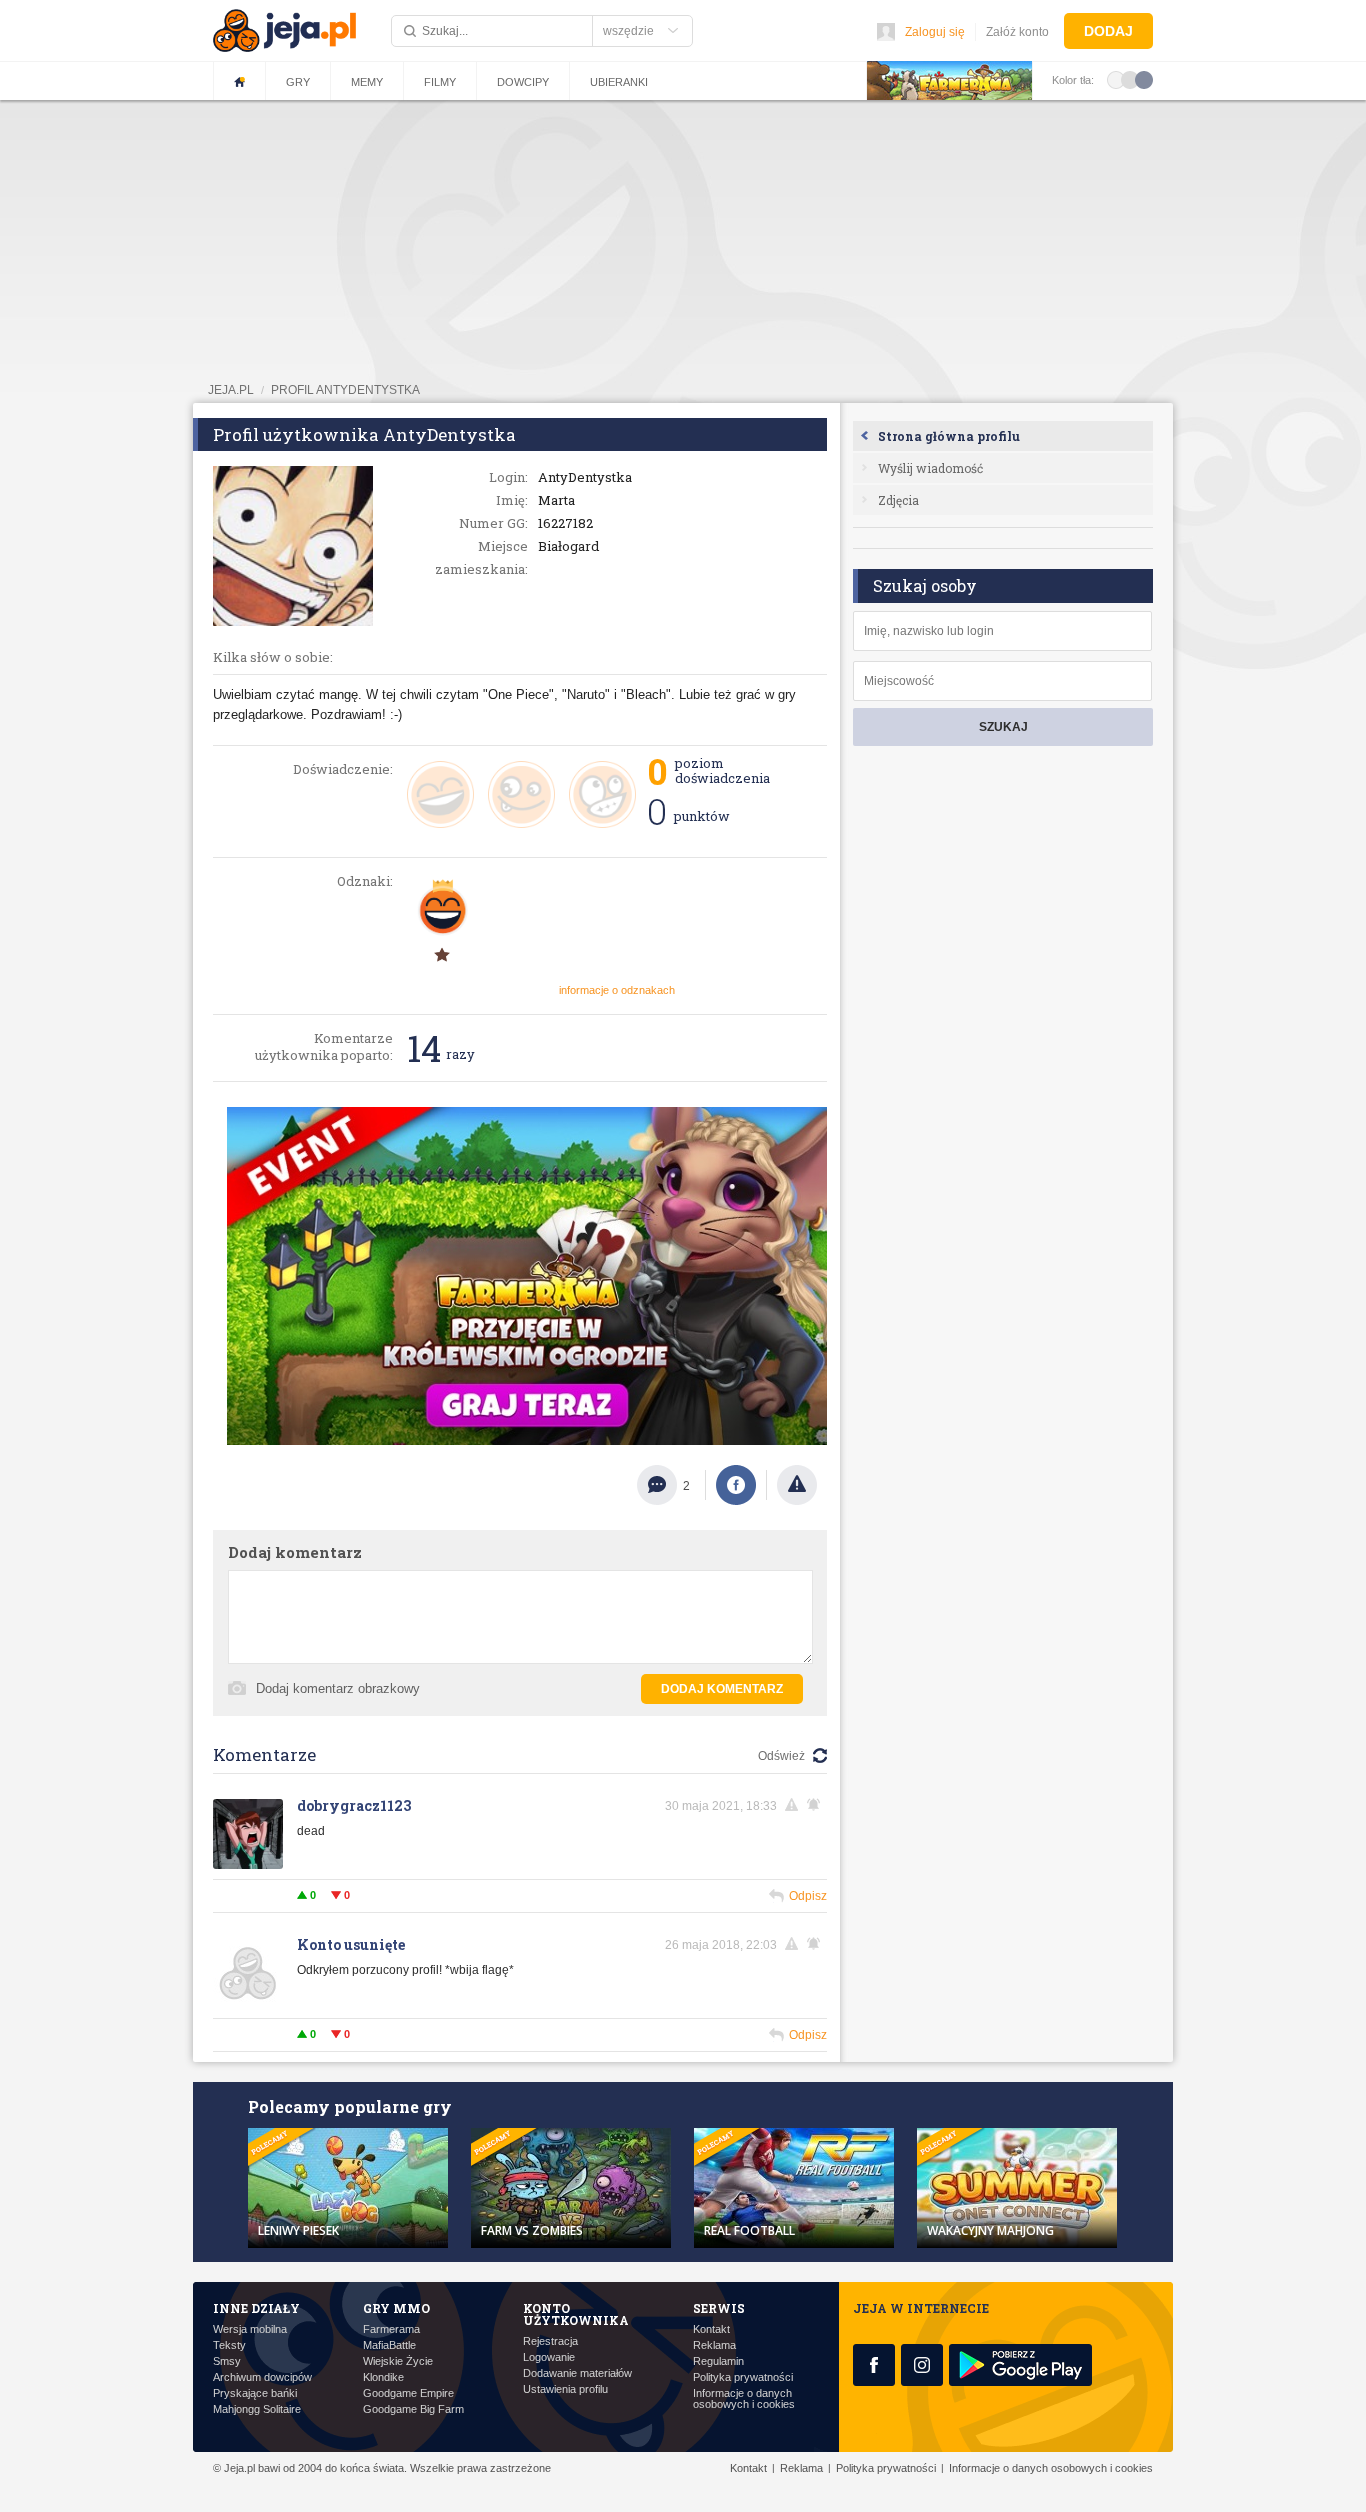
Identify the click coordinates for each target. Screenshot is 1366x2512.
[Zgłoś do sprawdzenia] (797, 1485)
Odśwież (781, 1756)
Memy (367, 82)
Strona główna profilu (949, 436)
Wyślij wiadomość (930, 468)
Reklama (714, 2345)
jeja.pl (231, 390)
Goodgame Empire (408, 2393)
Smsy (227, 2361)
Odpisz (808, 1896)
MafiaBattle (389, 2345)
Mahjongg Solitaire (257, 2409)
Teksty (229, 2345)
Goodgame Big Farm (413, 2409)
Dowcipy (523, 82)
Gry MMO (396, 2308)
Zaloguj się (935, 32)
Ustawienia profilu (565, 2389)
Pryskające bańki (255, 2393)
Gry (298, 82)
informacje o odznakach (617, 990)
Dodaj (1108, 31)
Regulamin (718, 2361)
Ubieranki (619, 82)
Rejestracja (550, 2341)
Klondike (383, 2377)
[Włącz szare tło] (1130, 79)
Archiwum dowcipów (262, 2377)
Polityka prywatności (743, 2377)
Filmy (440, 82)
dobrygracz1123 (354, 1805)
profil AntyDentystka (345, 390)
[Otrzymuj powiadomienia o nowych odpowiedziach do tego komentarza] (817, 1805)
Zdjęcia (898, 500)
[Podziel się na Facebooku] (736, 1485)
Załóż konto (1017, 32)
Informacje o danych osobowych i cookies (744, 2399)
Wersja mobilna (250, 2329)
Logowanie (549, 2357)
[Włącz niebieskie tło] (1144, 79)
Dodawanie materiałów (577, 2373)
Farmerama (391, 2329)
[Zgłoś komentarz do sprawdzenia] (795, 1805)
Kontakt (711, 2329)
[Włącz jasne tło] (1116, 79)
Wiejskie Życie (398, 2361)
